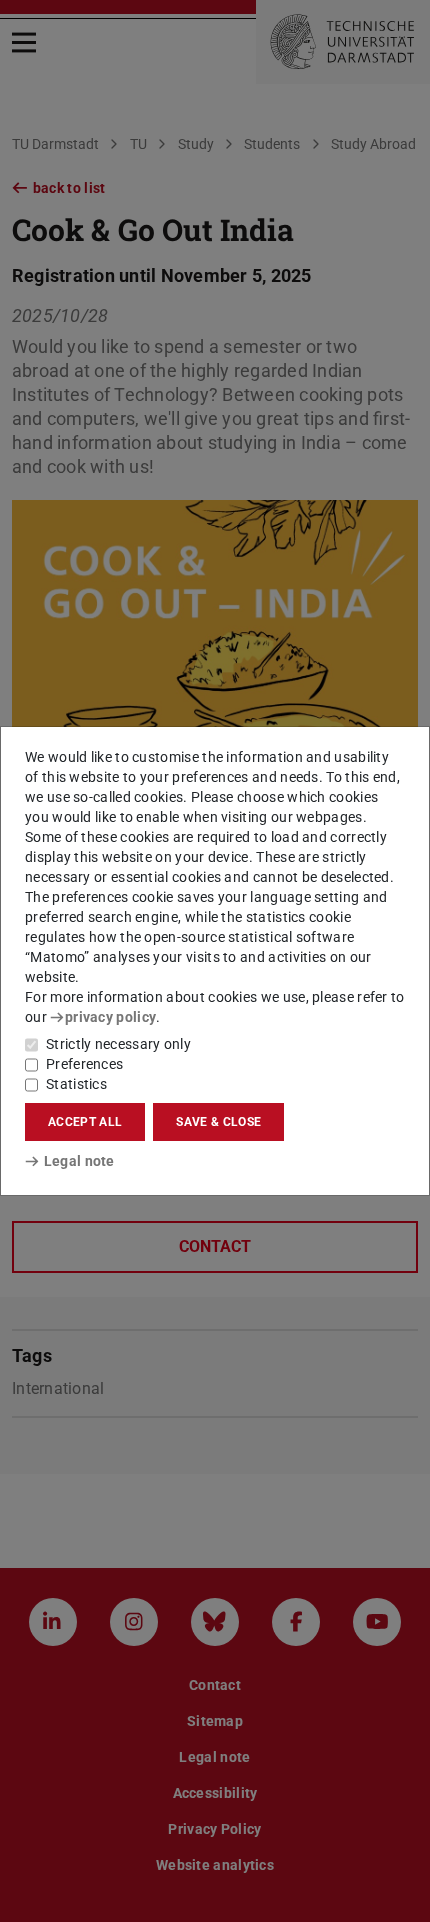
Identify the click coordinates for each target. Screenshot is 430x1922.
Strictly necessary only (118, 1044)
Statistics (76, 1084)
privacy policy (110, 1017)
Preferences (84, 1064)
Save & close (218, 1122)
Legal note (79, 1161)
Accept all (85, 1122)
